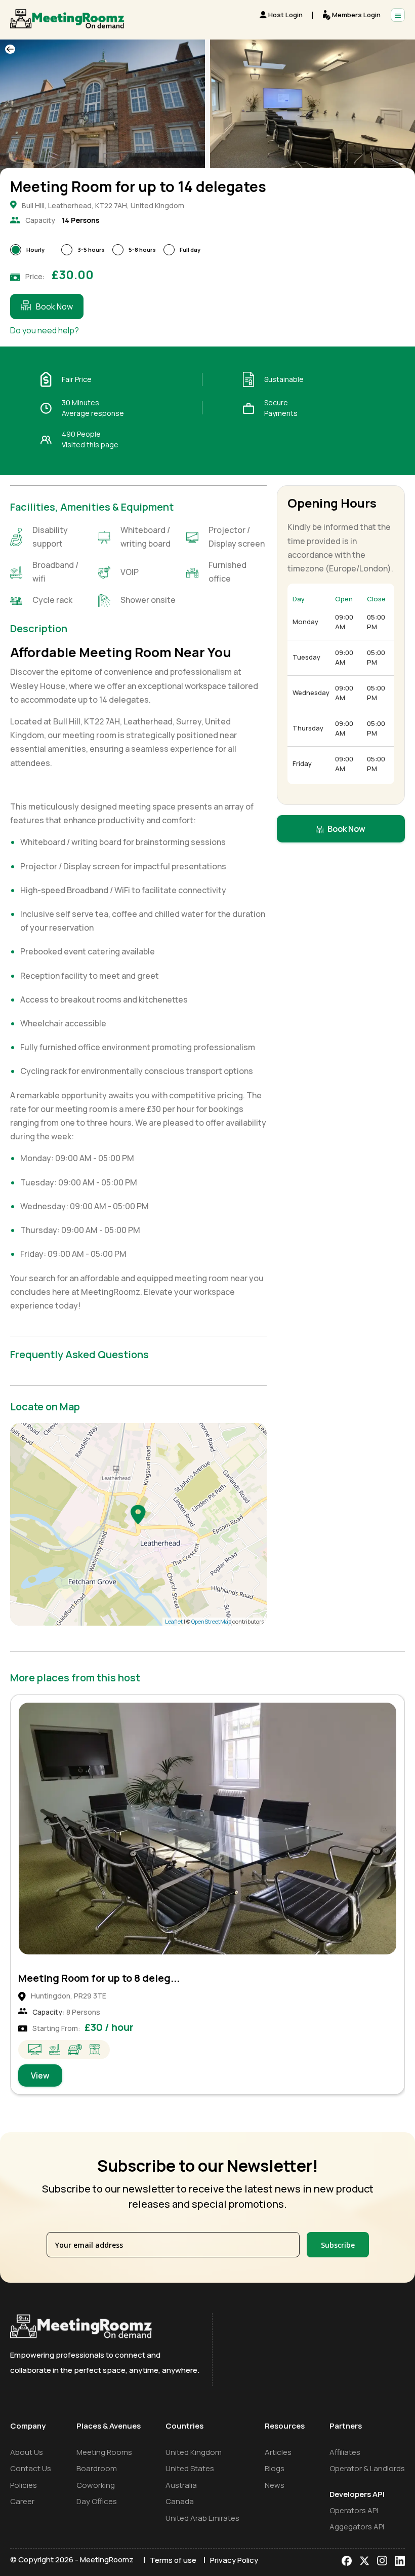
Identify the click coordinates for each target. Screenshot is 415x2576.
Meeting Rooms (104, 2452)
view (40, 2075)
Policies (24, 2485)
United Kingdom (194, 2452)
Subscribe (338, 2245)
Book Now (54, 306)
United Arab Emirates (202, 2518)
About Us (27, 2452)
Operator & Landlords (367, 2468)
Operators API (354, 2510)
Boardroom (97, 2468)
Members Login (356, 15)
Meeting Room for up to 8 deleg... (99, 1978)
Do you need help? (45, 330)
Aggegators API (357, 2527)
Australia (181, 2485)
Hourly (35, 249)
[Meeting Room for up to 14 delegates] (138, 1514)
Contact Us (31, 2468)
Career (22, 2501)
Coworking (96, 2485)
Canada (180, 2501)
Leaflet (174, 1621)
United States (190, 2468)
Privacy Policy (234, 2560)
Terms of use (173, 2560)
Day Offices (97, 2501)
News (275, 2485)
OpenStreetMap (211, 1621)
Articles (278, 2452)
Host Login (285, 15)
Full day (190, 249)
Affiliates (345, 2452)
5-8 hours (142, 249)
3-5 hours (91, 249)
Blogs (275, 2468)
